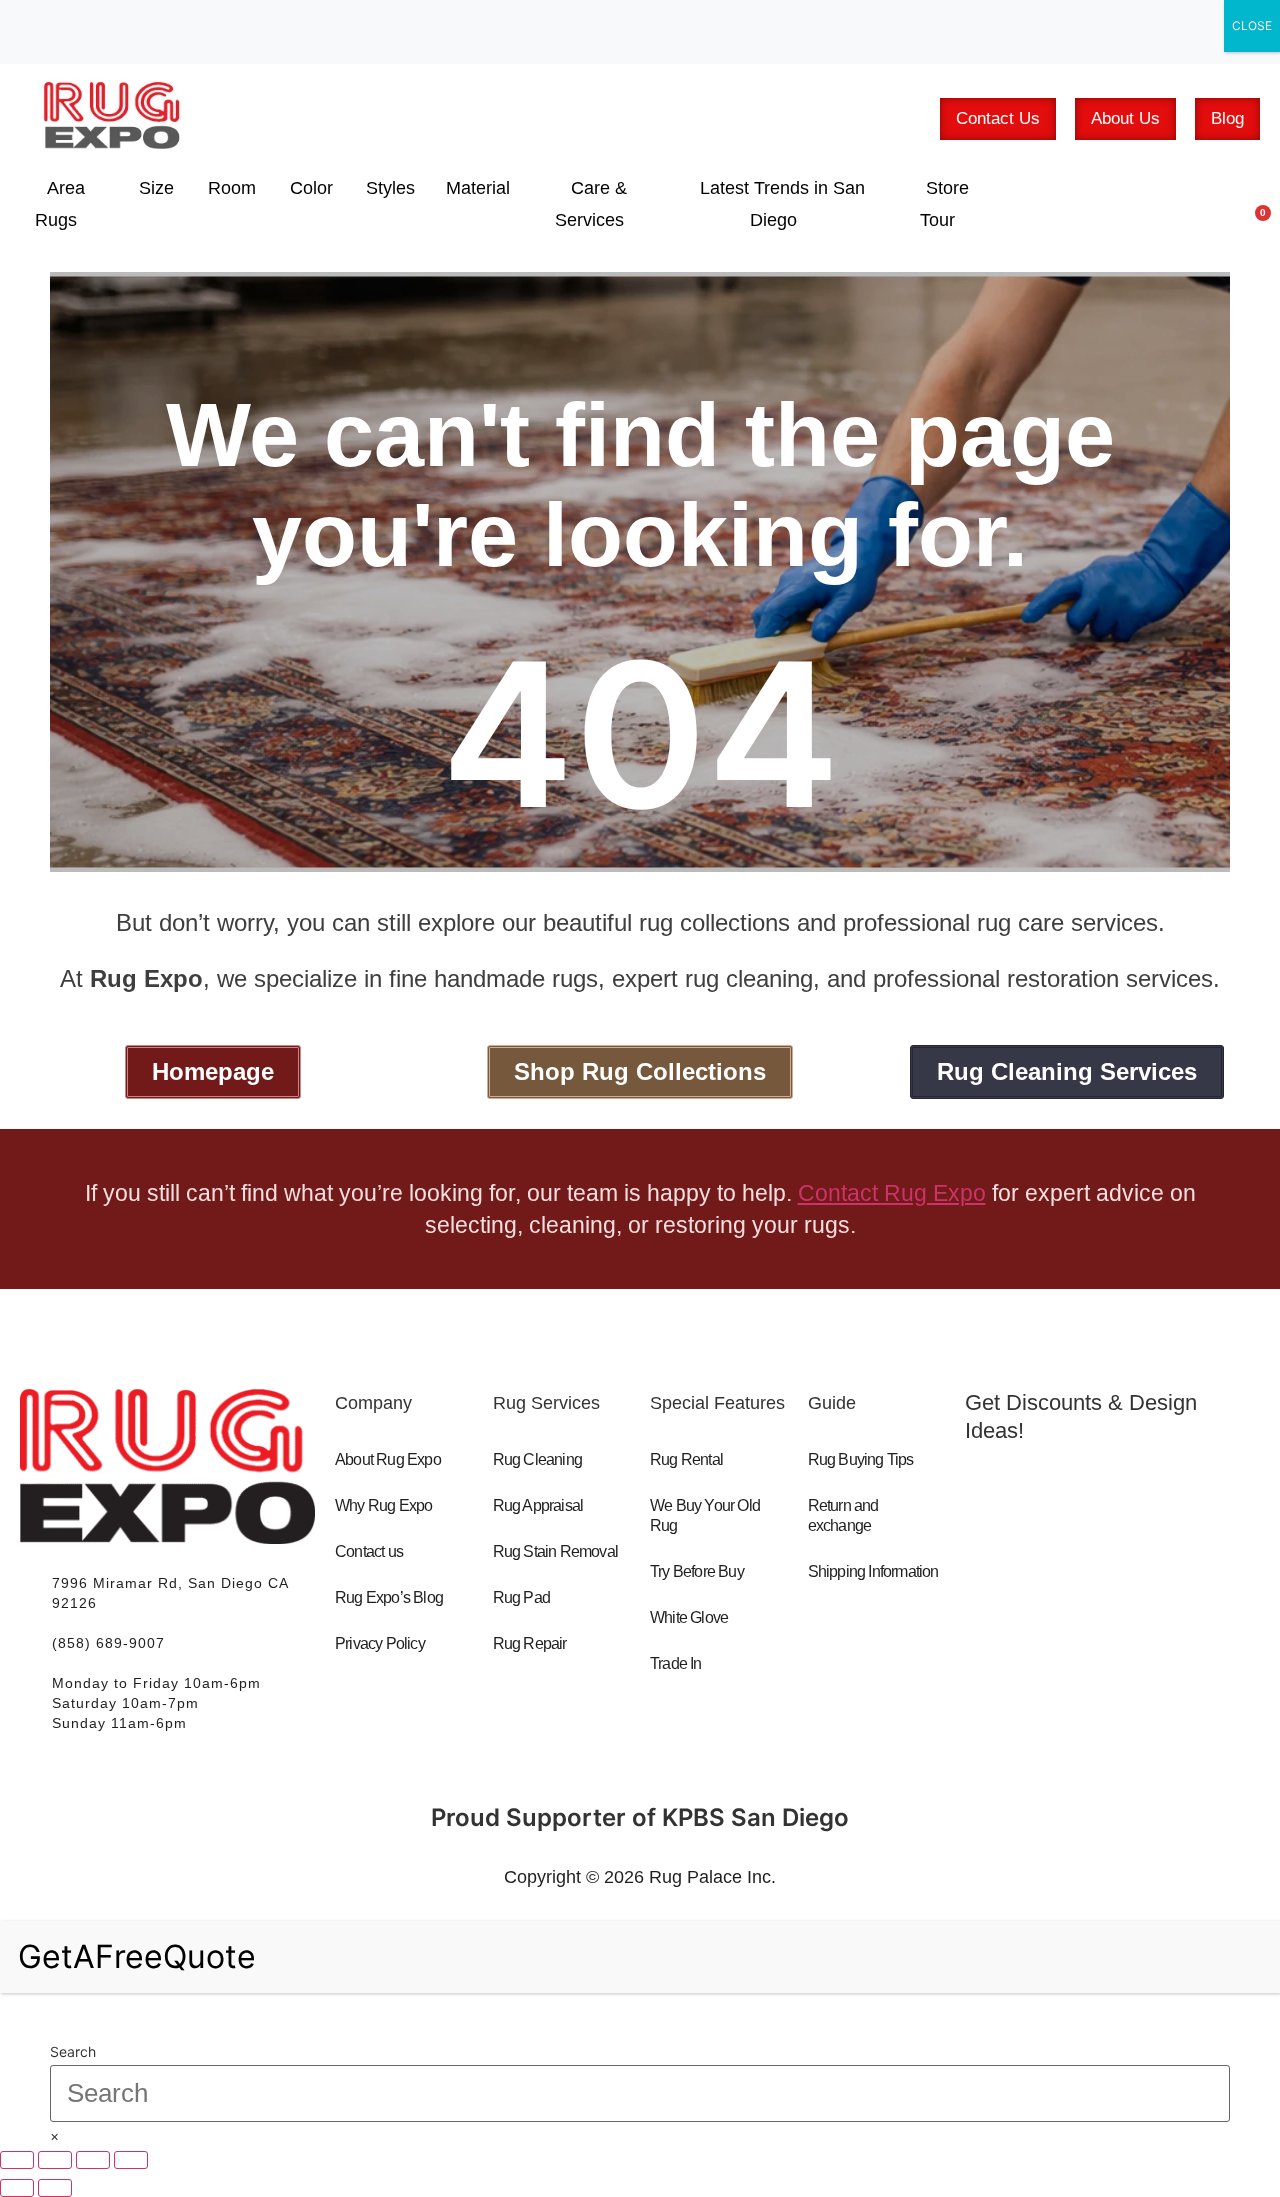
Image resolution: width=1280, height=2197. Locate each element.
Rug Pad (521, 1597)
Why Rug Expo (383, 1505)
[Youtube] (1075, 1574)
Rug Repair (530, 1643)
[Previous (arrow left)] (17, 2188)
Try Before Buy (697, 1571)
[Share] (93, 2160)
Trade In (676, 1663)
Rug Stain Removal (555, 1551)
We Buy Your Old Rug (705, 1515)
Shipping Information (873, 1571)
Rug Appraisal (538, 1505)
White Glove (689, 1617)
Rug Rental (686, 1459)
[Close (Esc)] (131, 2160)
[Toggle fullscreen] (55, 2160)
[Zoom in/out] (17, 2160)
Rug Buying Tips (861, 1459)
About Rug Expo (388, 1459)
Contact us (369, 1551)
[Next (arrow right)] (55, 2188)
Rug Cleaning (537, 1459)
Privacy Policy (380, 1643)
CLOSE (1252, 25)
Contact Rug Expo (892, 1193)
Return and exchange (843, 1515)
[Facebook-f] (1000, 1574)
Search (73, 2052)
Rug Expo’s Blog (389, 1597)
